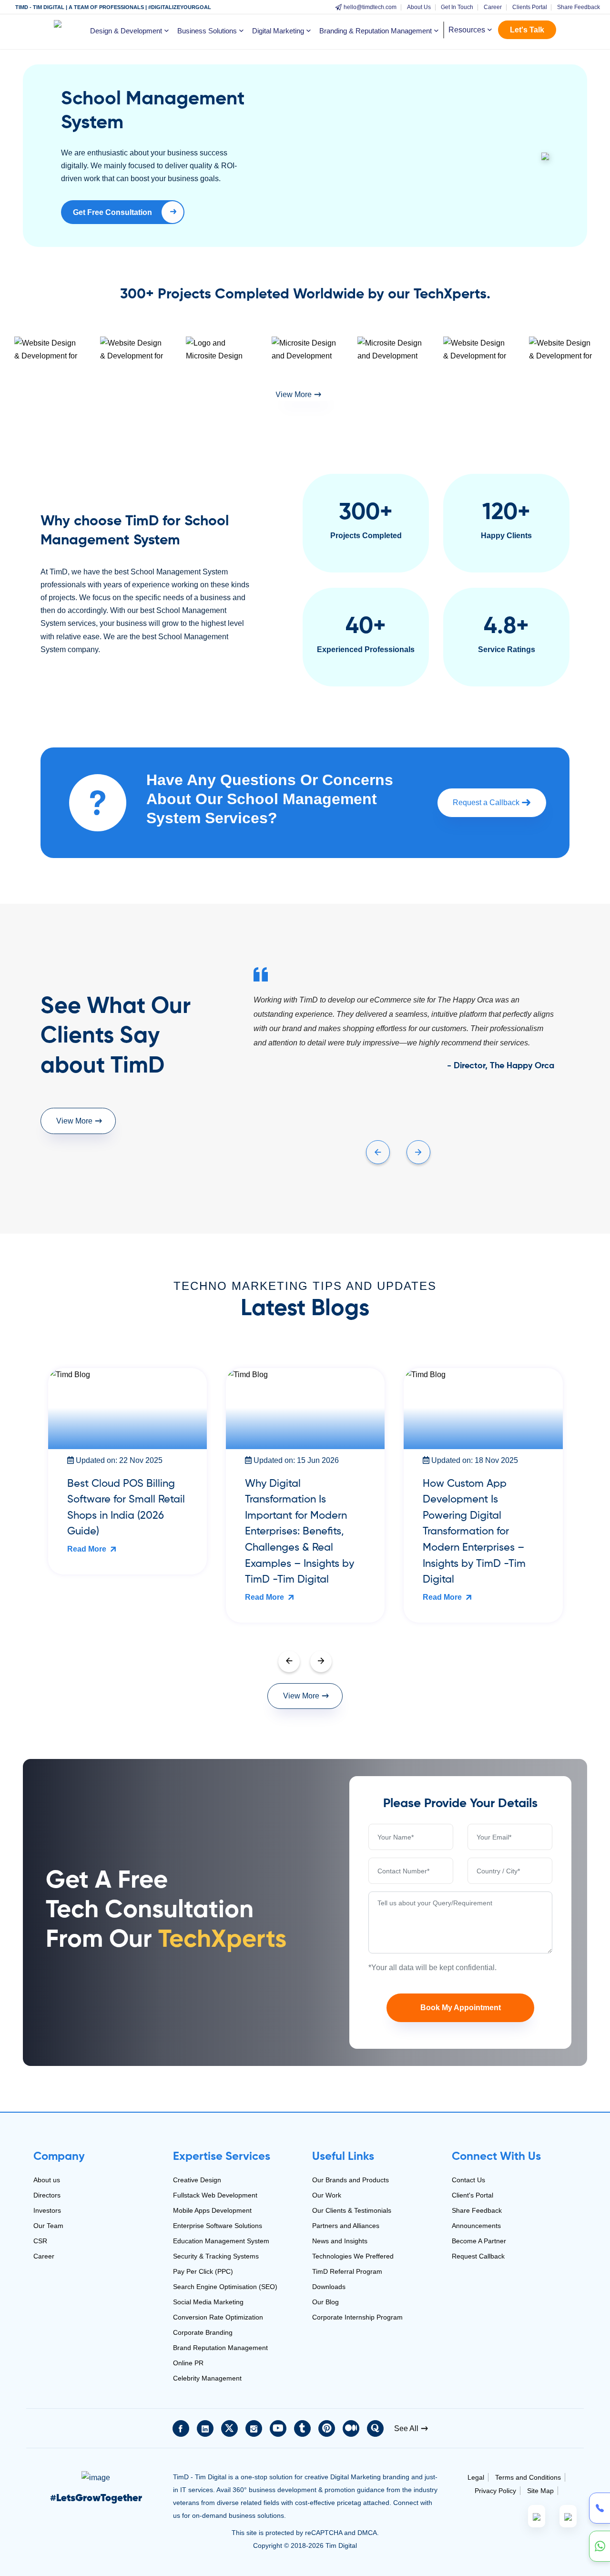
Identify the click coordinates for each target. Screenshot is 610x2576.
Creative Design (197, 2180)
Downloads (329, 2287)
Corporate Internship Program (357, 2317)
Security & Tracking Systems (216, 2256)
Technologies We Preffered (353, 2256)
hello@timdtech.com (370, 7)
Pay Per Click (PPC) (203, 2271)
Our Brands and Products (351, 2180)
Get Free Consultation (107, 216)
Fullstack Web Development (215, 2195)
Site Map (540, 2491)
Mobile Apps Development (212, 2210)
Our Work (327, 2195)
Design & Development (126, 31)
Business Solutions (207, 31)
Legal (476, 2477)
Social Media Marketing (208, 2302)
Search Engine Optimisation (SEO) (225, 2287)
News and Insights (340, 2241)
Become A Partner (479, 2241)
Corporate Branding (203, 2332)
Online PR (188, 2363)
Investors (47, 2210)
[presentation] (378, 1152)
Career (493, 7)
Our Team (48, 2226)
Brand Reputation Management (220, 2348)
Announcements (476, 2226)
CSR (40, 2241)
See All (406, 2428)
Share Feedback (579, 7)
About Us (419, 7)
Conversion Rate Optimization (218, 2317)
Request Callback (478, 2256)
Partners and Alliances (346, 2226)
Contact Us (468, 2180)
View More (294, 394)
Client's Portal (473, 2195)
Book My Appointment (461, 2008)
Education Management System (221, 2241)
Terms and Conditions (528, 2477)
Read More (88, 1549)
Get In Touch (457, 7)
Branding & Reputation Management (376, 31)
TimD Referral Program (347, 2271)
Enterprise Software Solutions (218, 2226)
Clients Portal (530, 7)
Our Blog (325, 2302)
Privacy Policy (495, 2491)
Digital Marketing (278, 31)
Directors (47, 2195)
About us (47, 2180)
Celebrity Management (207, 2378)
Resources (467, 30)
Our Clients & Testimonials (352, 2210)
